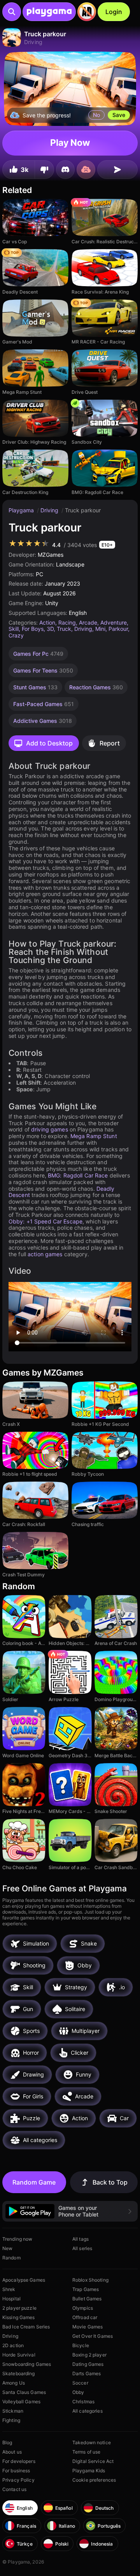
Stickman (13, 2411)
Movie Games (87, 2327)
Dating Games (88, 2364)
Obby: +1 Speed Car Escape (45, 1221)
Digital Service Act (93, 2461)
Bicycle (81, 2345)
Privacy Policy (18, 2480)
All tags (80, 2239)
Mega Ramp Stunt (94, 1136)
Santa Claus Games (24, 2392)
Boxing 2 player (89, 2355)
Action (47, 622)
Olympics (83, 2308)
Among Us (14, 2383)
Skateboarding (19, 2373)
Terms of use (86, 2452)
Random (11, 2258)
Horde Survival (19, 2355)
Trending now (17, 2239)
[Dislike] (44, 170)
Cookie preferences (94, 2480)
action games (45, 1254)
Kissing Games (19, 2317)
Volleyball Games (21, 2402)
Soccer (80, 2383)
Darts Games (87, 2373)
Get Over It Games (93, 2336)
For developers (19, 2461)
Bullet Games (87, 2299)
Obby (78, 2392)
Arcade (88, 622)
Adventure (114, 622)
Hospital (11, 2299)
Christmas (83, 2402)
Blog (7, 2442)
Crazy (16, 635)
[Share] (117, 170)
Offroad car (85, 2317)
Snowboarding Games (27, 2364)
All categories (87, 2411)
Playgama (22, 510)
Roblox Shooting (90, 2280)
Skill (14, 629)
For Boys (33, 629)
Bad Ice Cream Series (26, 2327)
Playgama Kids (89, 2471)
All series (82, 2248)
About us (12, 2452)
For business (16, 2471)
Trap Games (86, 2289)
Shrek (9, 2289)
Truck (64, 629)
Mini (100, 629)
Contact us (14, 2489)
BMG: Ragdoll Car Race (78, 1175)
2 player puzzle (19, 2308)
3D (50, 629)
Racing (67, 622)
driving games (50, 1129)
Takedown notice (92, 2442)
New (7, 2248)
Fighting (11, 2420)
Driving (50, 510)
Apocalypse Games (24, 2280)
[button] (70, 2211)
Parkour (118, 629)
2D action (13, 2345)
